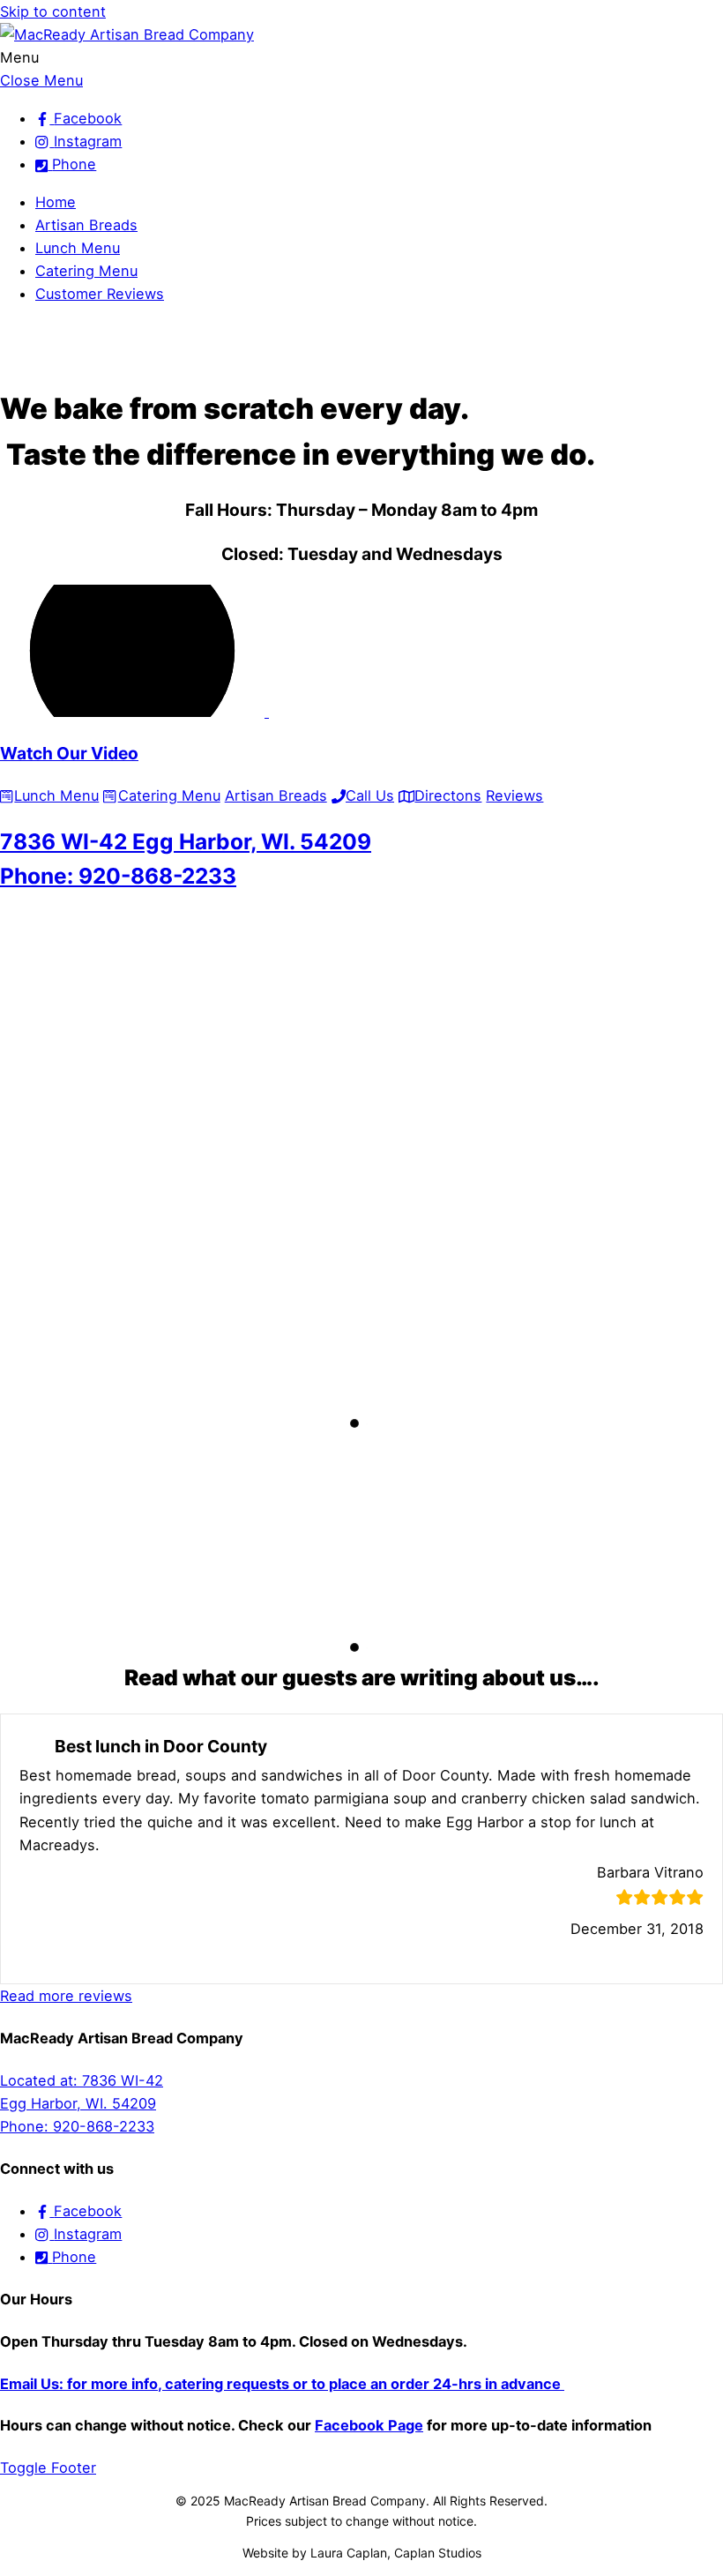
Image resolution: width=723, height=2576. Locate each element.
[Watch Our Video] (141, 712)
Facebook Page (369, 2425)
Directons (448, 795)
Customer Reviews (100, 294)
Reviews (514, 795)
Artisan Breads (86, 225)
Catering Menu (86, 271)
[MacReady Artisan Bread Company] (127, 34)
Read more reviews (66, 1996)
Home (56, 202)
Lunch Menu (78, 248)
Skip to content (53, 11)
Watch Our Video (69, 753)
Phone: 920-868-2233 (118, 876)
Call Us (370, 795)
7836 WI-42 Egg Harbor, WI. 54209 (186, 841)
